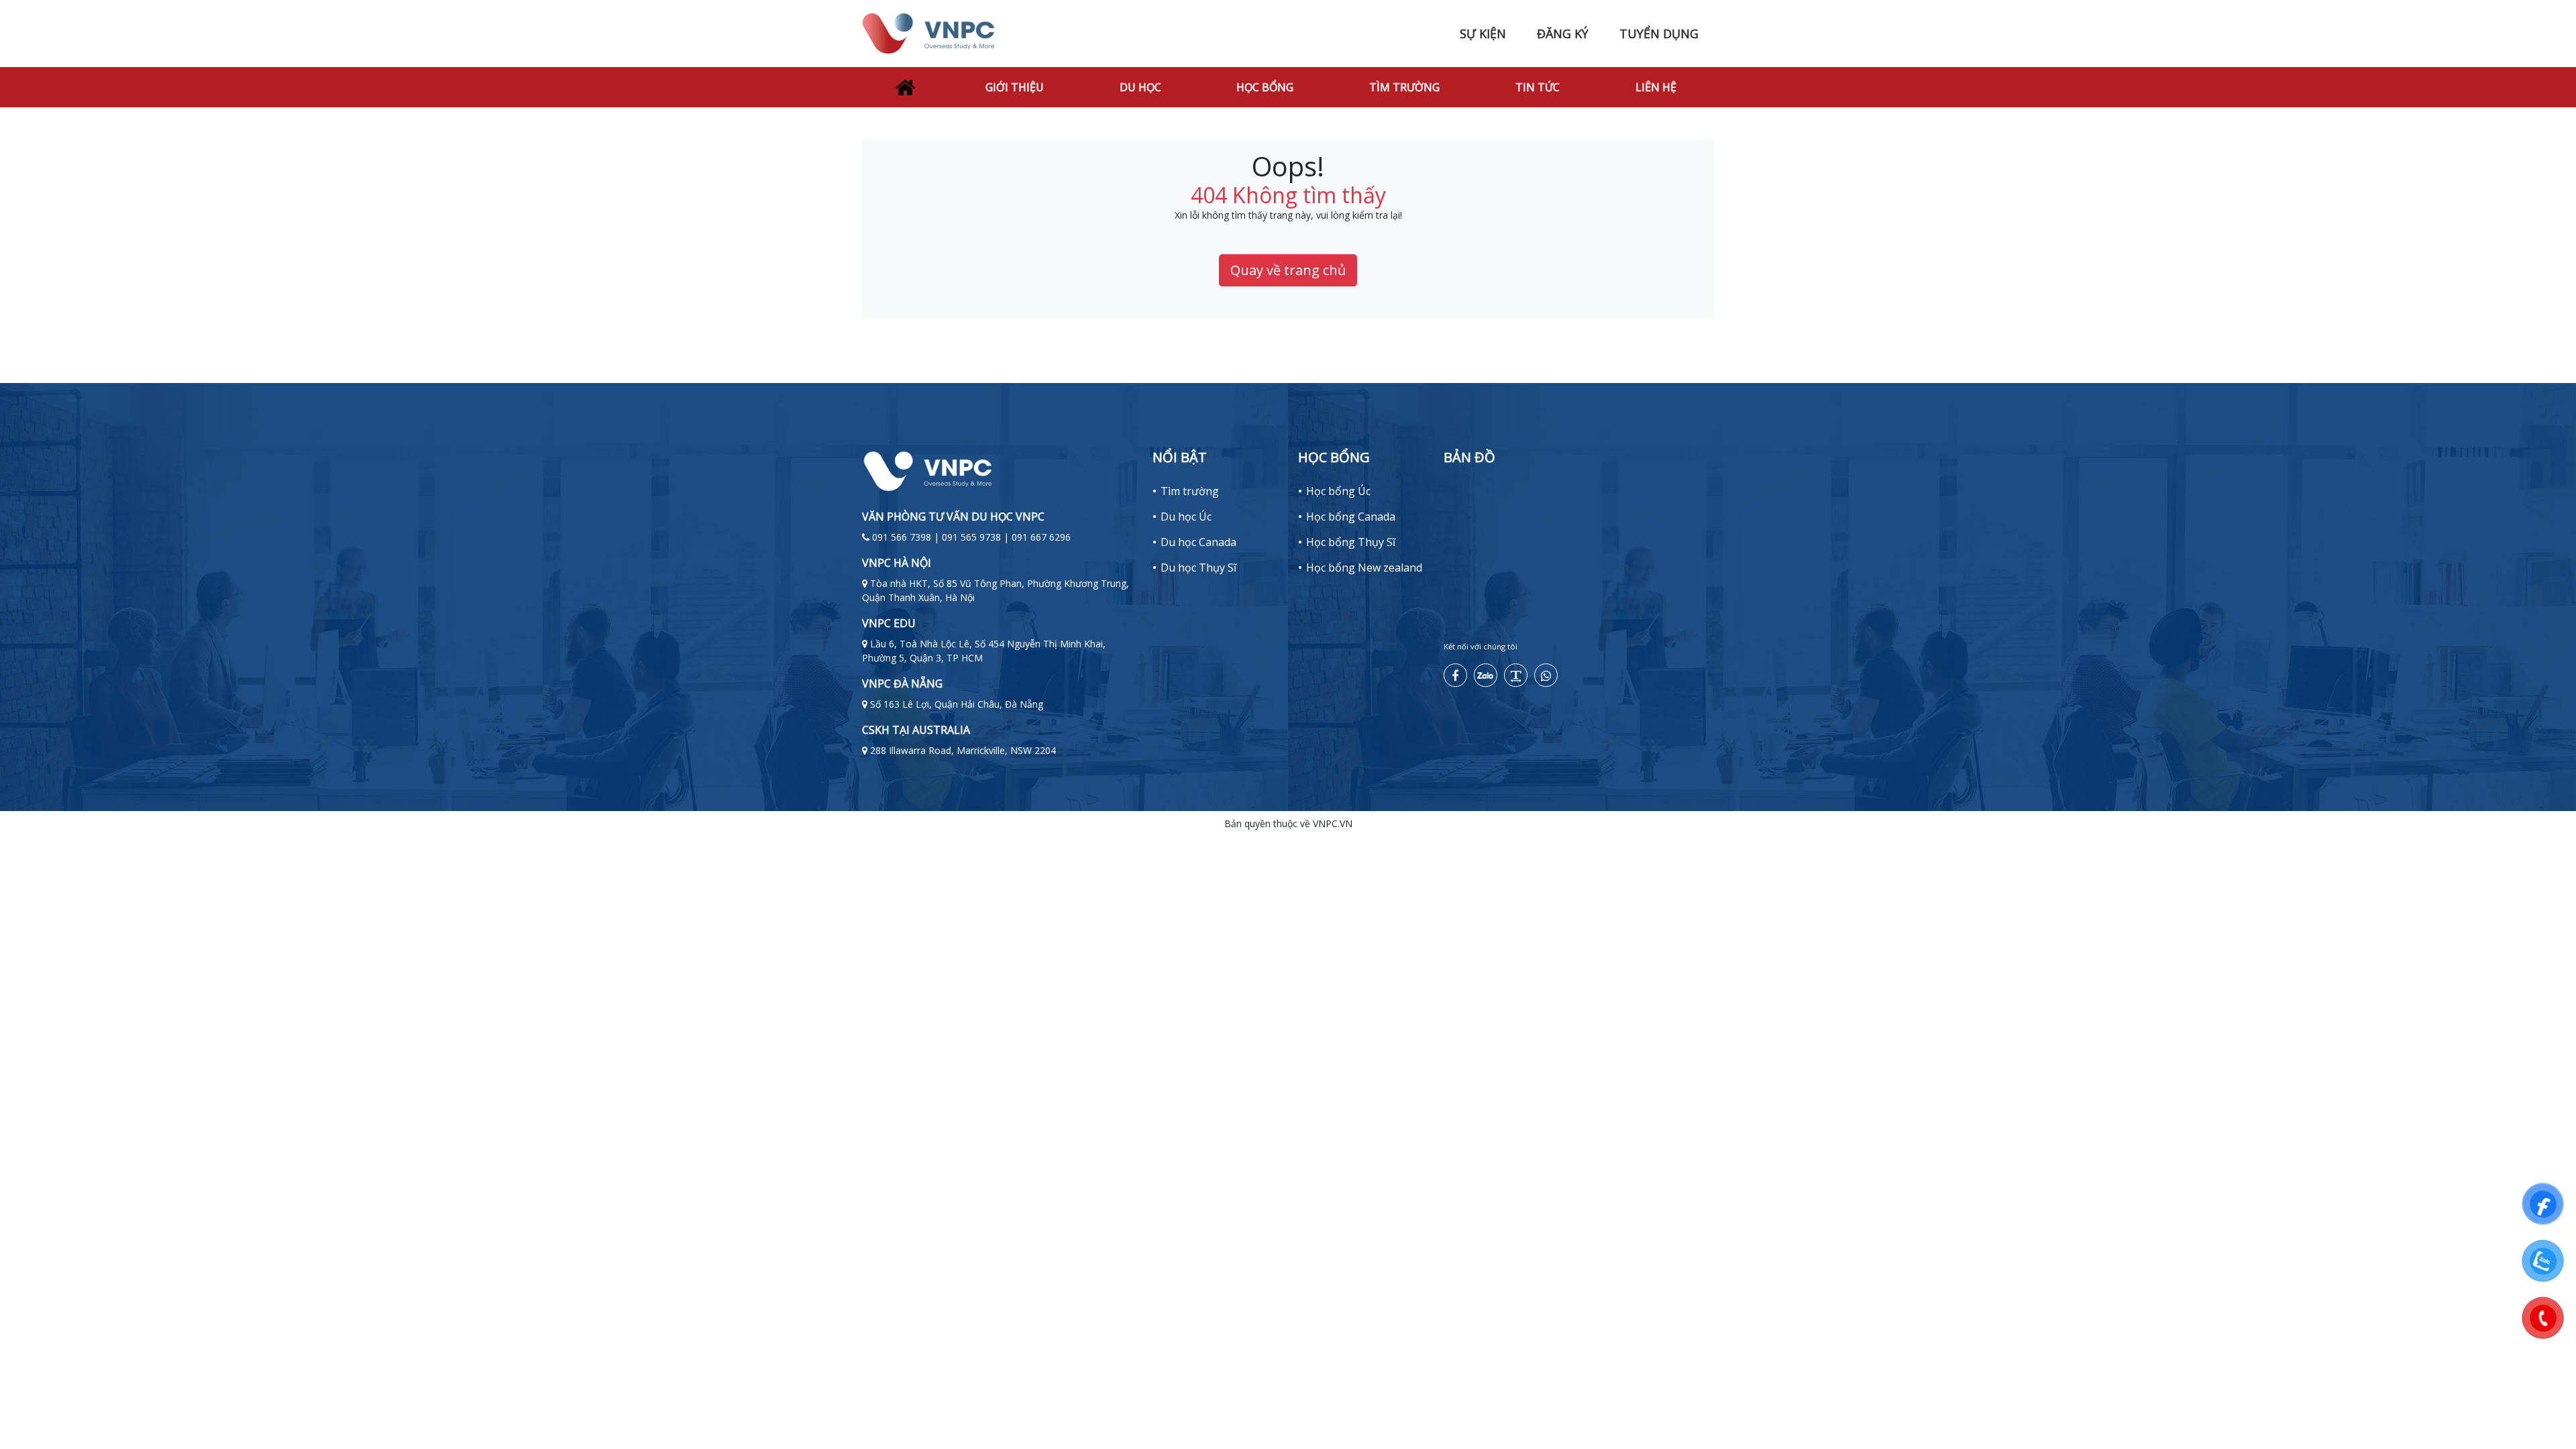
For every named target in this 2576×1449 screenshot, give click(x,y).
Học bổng (1265, 87)
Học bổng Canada (1351, 517)
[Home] (905, 87)
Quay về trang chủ (1288, 270)
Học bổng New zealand (1364, 568)
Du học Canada (1198, 542)
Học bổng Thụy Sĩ (1351, 542)
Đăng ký (1563, 34)
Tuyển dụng (1659, 34)
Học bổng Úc (1338, 491)
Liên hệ (1656, 87)
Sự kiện (1483, 34)
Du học (1140, 87)
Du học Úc (1186, 517)
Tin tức (1538, 87)
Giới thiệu (1015, 87)
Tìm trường (1404, 87)
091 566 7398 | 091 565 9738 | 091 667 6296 (971, 537)
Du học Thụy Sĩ (1198, 568)
